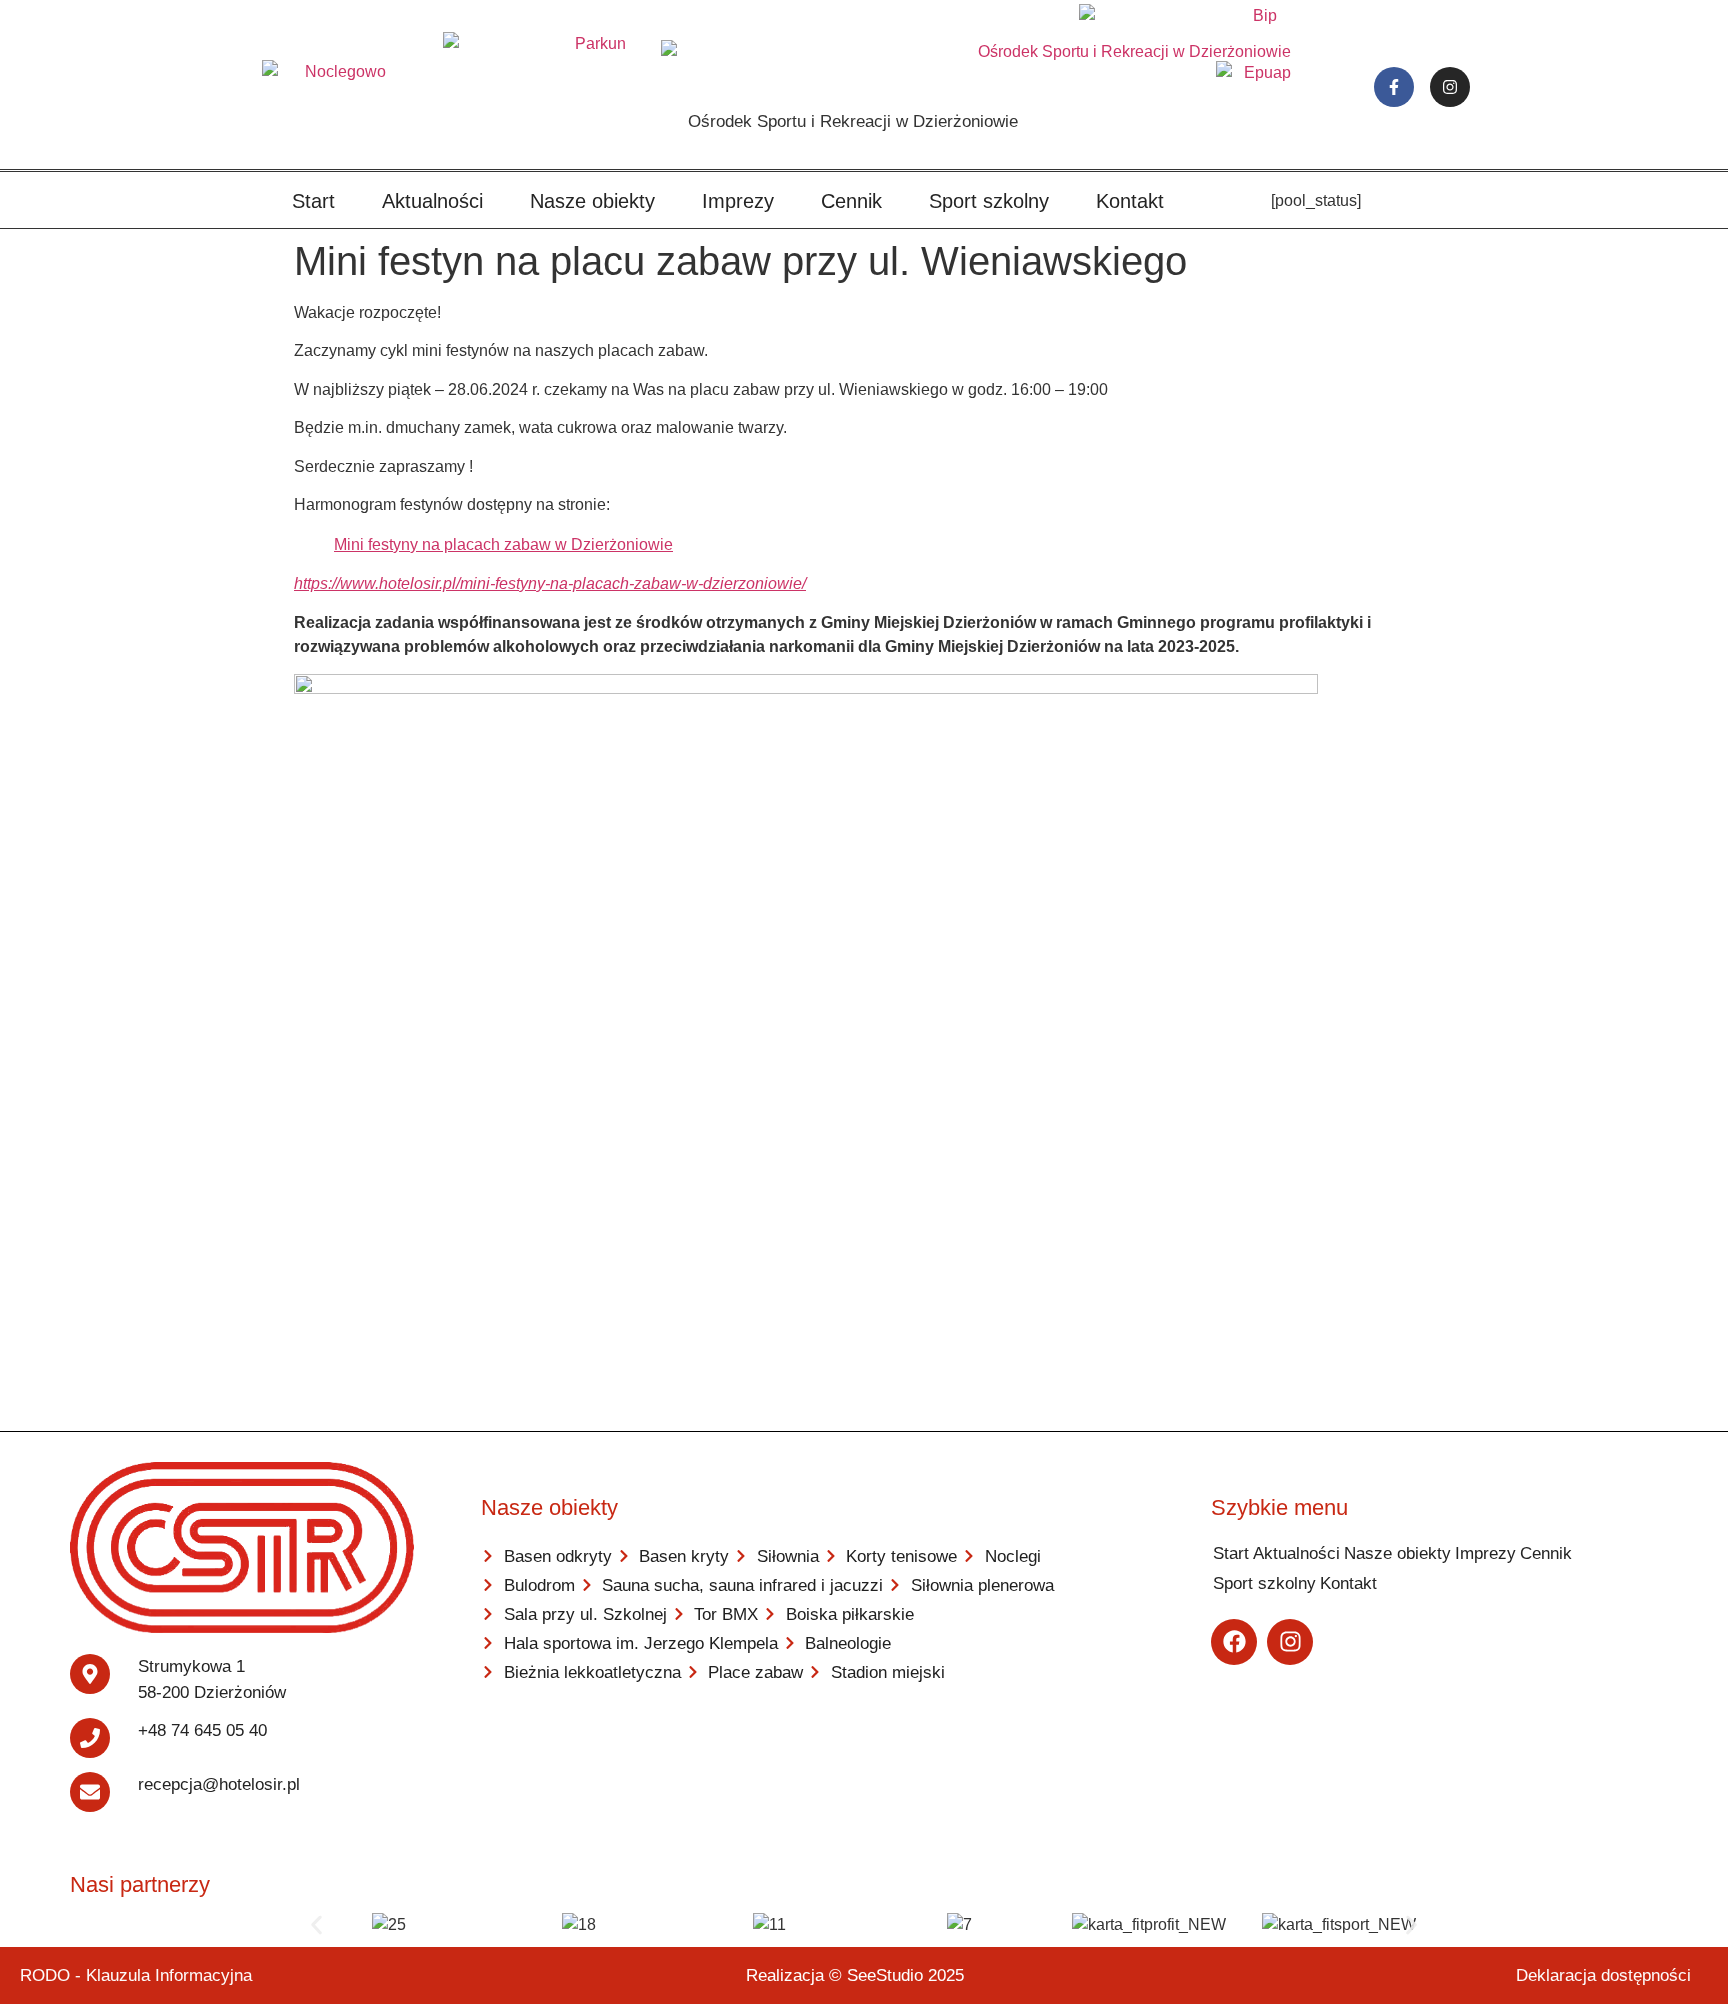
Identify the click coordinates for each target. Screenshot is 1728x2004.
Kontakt (1130, 201)
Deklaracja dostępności (1603, 1975)
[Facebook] (1234, 1642)
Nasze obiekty (592, 201)
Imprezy (738, 201)
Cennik (851, 201)
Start (313, 201)
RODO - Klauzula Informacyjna (136, 1975)
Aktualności (432, 201)
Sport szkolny (989, 201)
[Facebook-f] (1394, 87)
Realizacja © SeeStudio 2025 (855, 1975)
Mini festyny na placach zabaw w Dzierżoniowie (503, 544)
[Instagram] (1450, 87)
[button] (316, 1924)
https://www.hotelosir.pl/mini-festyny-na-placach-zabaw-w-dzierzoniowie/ (550, 583)
